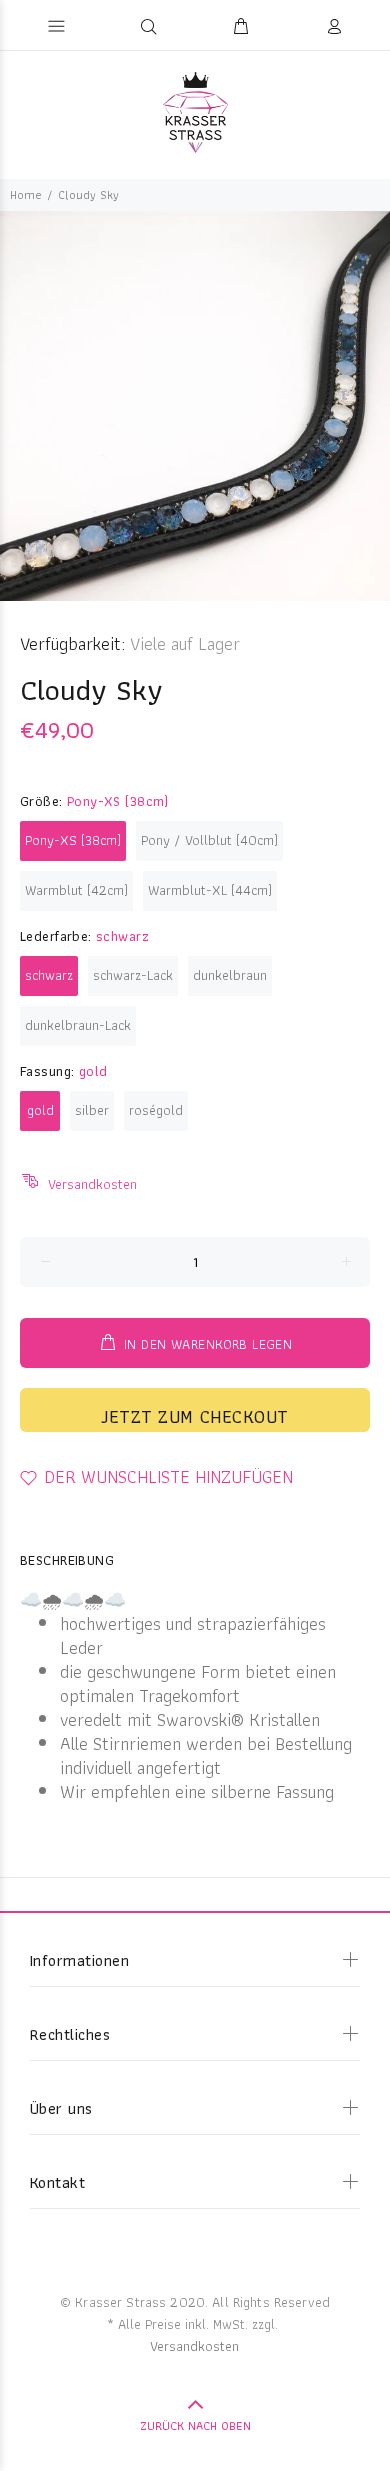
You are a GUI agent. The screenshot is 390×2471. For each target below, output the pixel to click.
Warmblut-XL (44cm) (210, 890)
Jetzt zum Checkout (195, 1416)
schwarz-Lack (133, 975)
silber (92, 1110)
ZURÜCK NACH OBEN (195, 2425)
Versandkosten (92, 1184)
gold (40, 1110)
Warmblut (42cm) (76, 890)
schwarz (49, 975)
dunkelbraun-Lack (78, 1025)
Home (25, 194)
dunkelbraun (230, 975)
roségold (156, 1110)
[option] (195, 406)
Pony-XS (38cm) (73, 840)
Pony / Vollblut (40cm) (209, 840)
